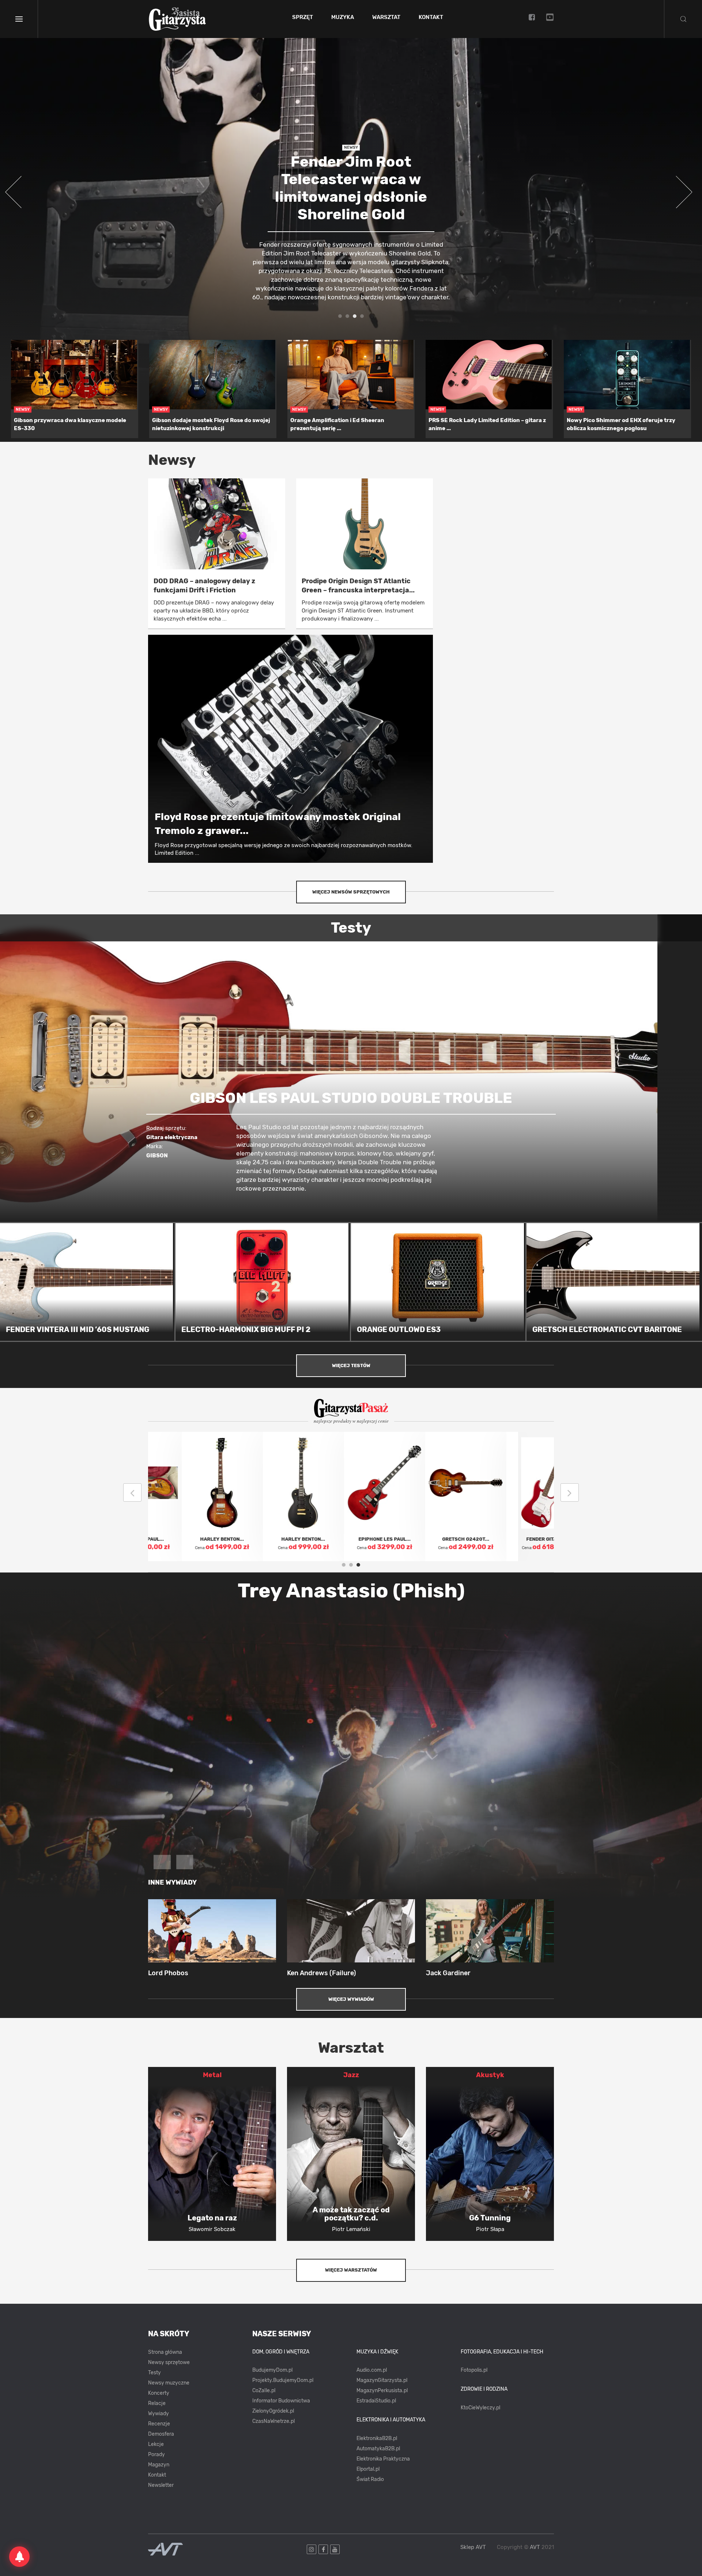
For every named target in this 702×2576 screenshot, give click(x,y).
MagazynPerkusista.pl (382, 2391)
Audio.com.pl (372, 2370)
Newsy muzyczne (169, 2383)
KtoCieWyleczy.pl (480, 2408)
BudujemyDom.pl (272, 2370)
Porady (156, 2454)
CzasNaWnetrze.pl (273, 2421)
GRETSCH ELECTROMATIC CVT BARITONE (607, 1329)
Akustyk (490, 2075)
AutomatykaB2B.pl (378, 2449)
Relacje (157, 2403)
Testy (154, 2373)
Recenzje (159, 2424)
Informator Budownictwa (281, 2401)
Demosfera (161, 2434)
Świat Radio (370, 2479)
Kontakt (431, 18)
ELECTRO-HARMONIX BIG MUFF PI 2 (246, 1329)
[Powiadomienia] (19, 2557)
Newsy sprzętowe (169, 2362)
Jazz (351, 2075)
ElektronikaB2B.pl (377, 2438)
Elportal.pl (368, 2469)
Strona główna (165, 2352)
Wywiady (158, 2414)
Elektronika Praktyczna (383, 2459)
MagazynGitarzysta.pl (382, 2380)
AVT (535, 2547)
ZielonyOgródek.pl (273, 2411)
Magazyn (159, 2465)
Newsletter (161, 2485)
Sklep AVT (473, 2547)
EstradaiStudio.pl (376, 2401)
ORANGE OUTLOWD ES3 (399, 1329)
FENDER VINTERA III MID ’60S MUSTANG (78, 1329)
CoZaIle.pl (264, 2391)
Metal (212, 2075)
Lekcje (156, 2444)
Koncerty (159, 2393)
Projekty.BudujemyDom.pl (283, 2380)
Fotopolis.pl (474, 2370)
